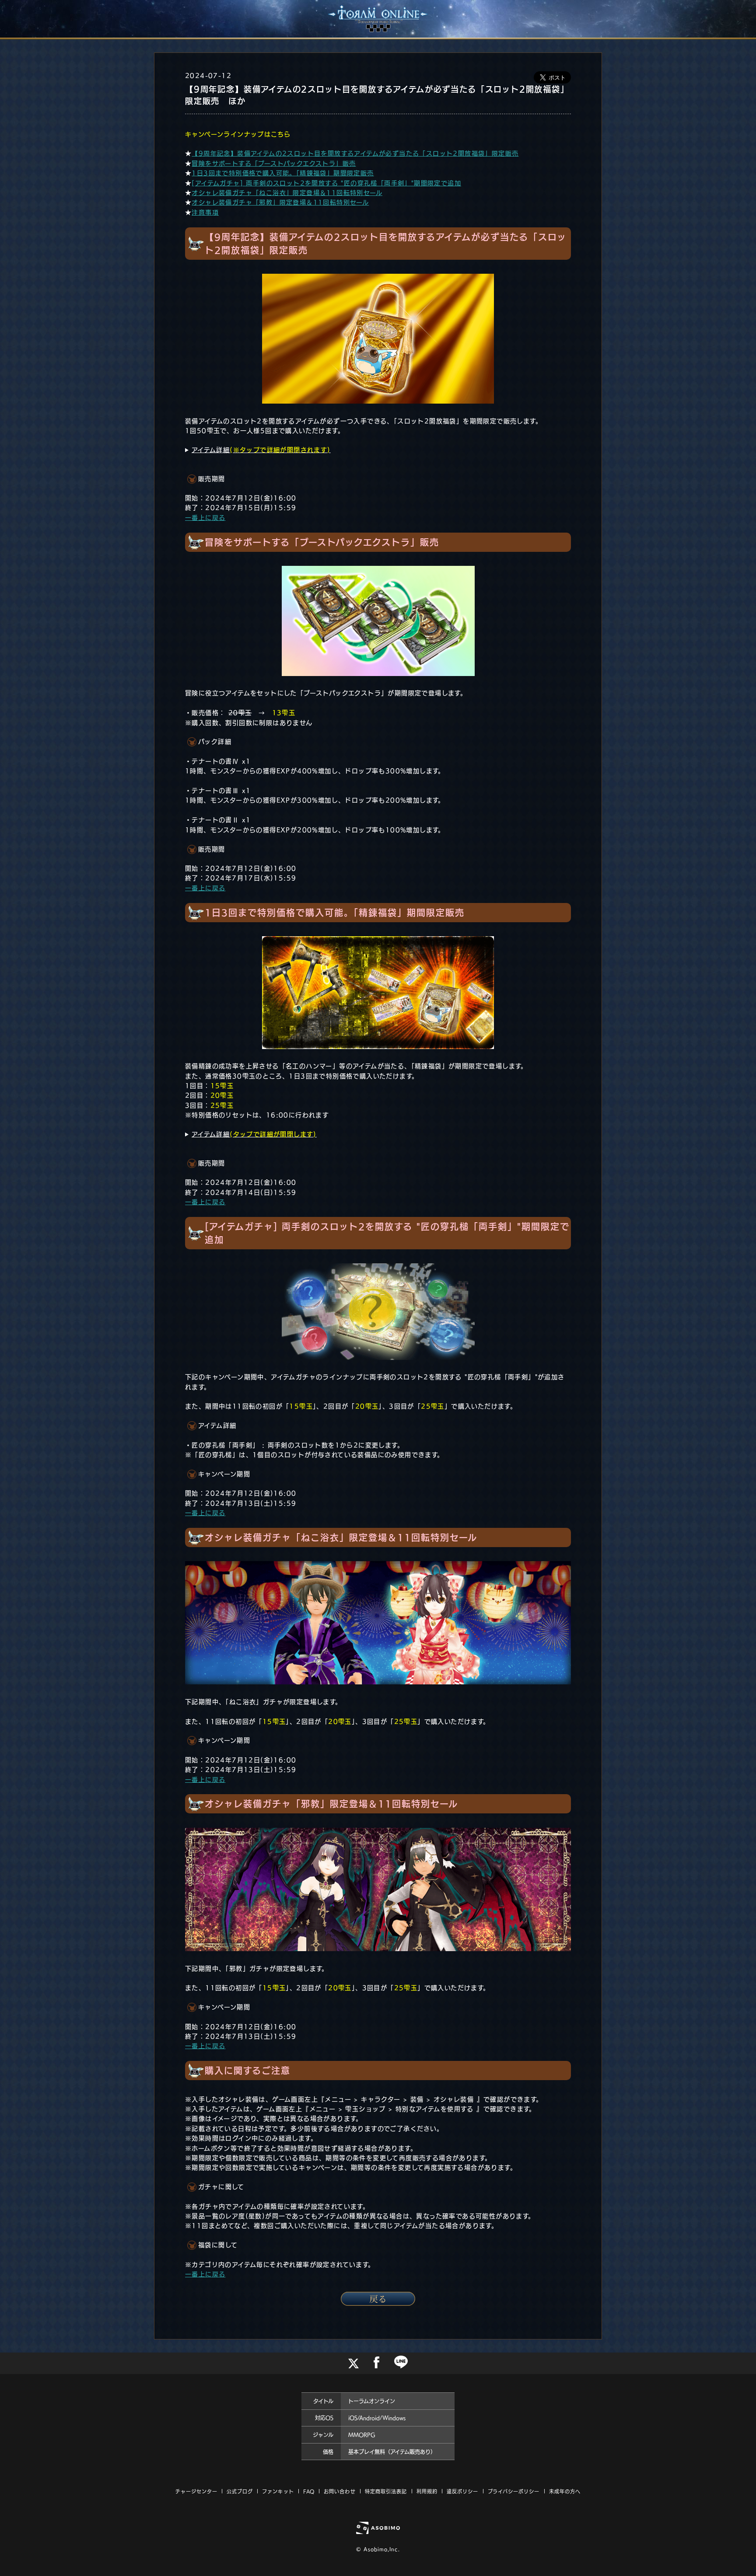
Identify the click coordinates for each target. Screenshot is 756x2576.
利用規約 (427, 2491)
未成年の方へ (565, 2491)
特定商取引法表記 (386, 2491)
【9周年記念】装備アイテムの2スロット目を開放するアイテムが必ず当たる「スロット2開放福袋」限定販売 (355, 153)
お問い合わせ (340, 2491)
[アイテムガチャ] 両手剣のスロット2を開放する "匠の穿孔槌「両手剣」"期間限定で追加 (326, 183)
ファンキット (278, 2491)
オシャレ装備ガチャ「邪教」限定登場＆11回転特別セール (280, 202)
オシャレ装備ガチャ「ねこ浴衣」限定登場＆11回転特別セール (287, 193)
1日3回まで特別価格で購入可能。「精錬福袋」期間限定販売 (283, 173)
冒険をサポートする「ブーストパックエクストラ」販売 (274, 164)
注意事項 (205, 213)
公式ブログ (240, 2491)
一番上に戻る (205, 518)
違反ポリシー (463, 2491)
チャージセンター (196, 2491)
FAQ (309, 2491)
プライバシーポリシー (514, 2491)
